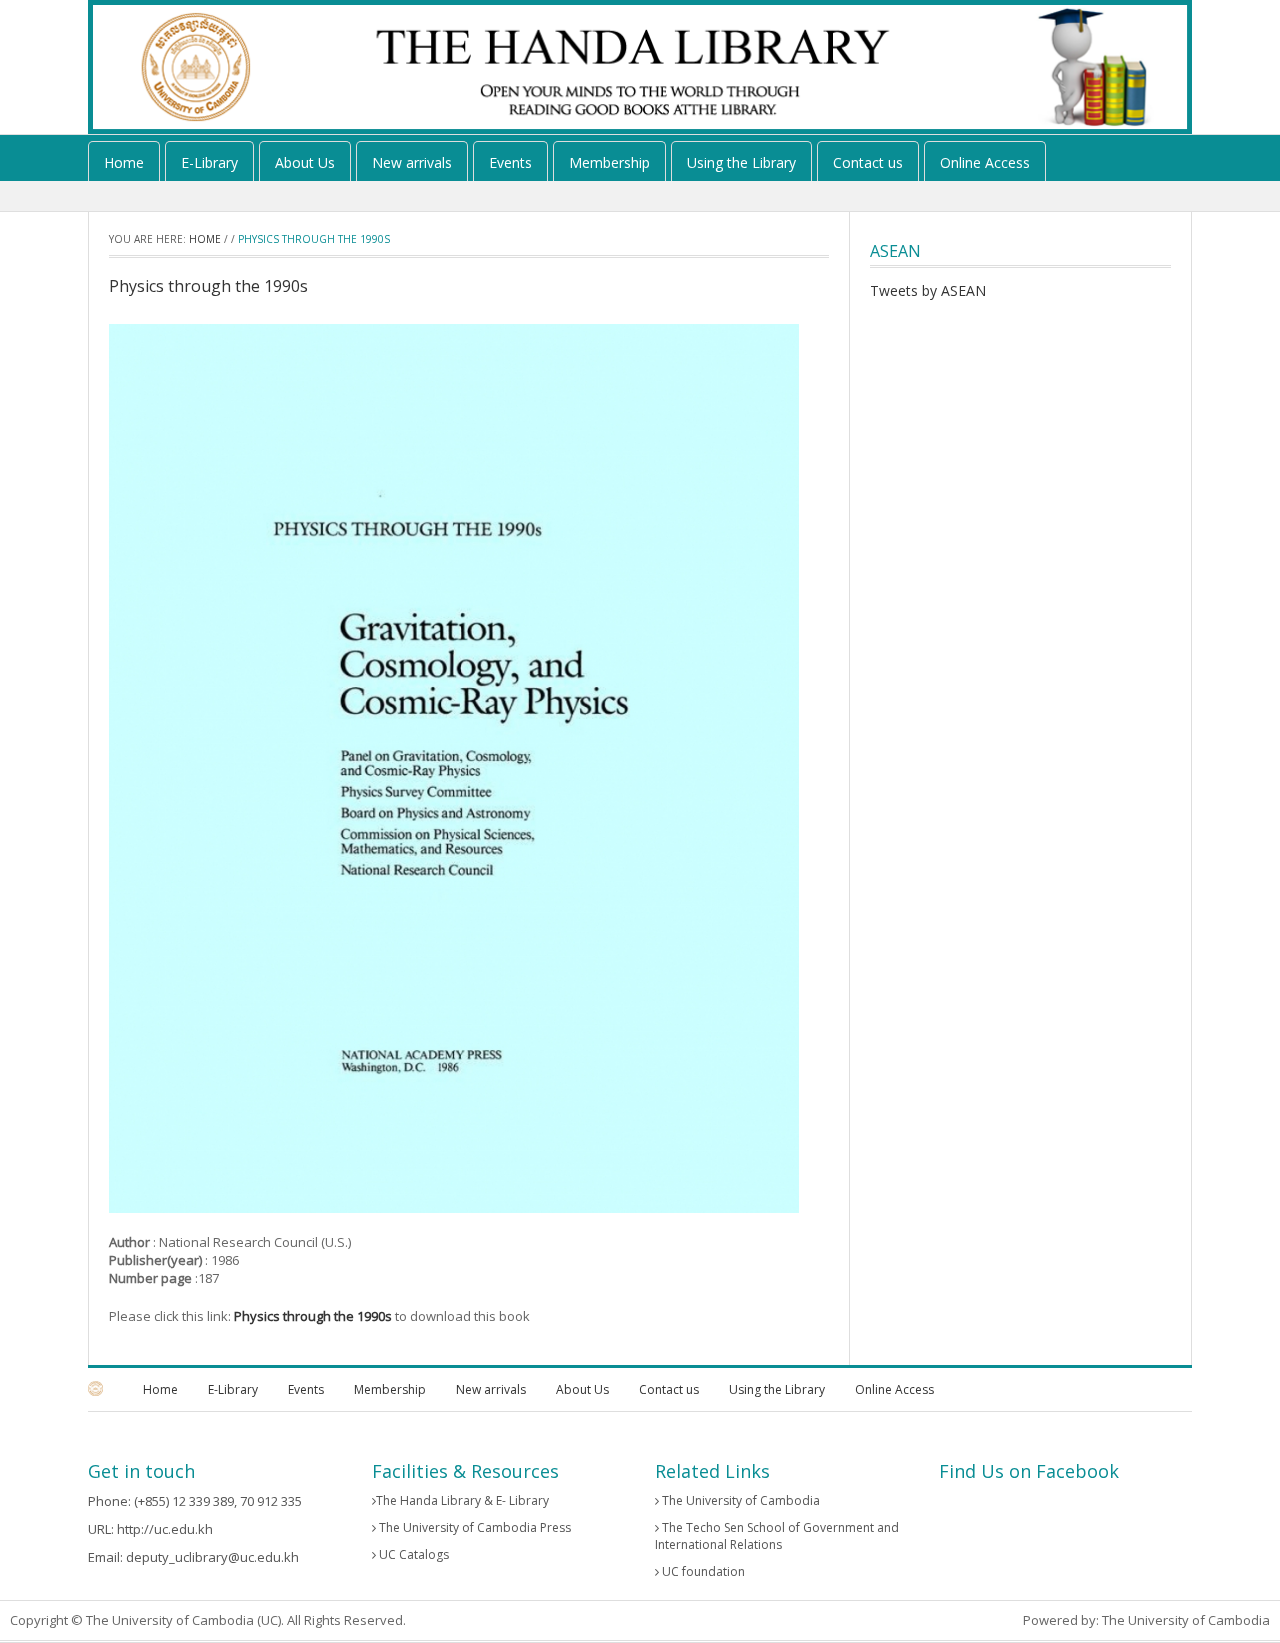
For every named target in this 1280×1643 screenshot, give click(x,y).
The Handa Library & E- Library (462, 1500)
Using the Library (741, 162)
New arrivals (412, 162)
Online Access (985, 162)
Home (124, 162)
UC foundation (702, 1571)
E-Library (209, 162)
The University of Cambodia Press (473, 1527)
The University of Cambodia (739, 1500)
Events (510, 162)
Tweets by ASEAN (928, 290)
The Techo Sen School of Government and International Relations (777, 1536)
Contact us (868, 162)
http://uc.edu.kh (165, 1529)
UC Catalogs (412, 1554)
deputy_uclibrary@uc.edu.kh (212, 1557)
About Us (305, 162)
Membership (609, 162)
